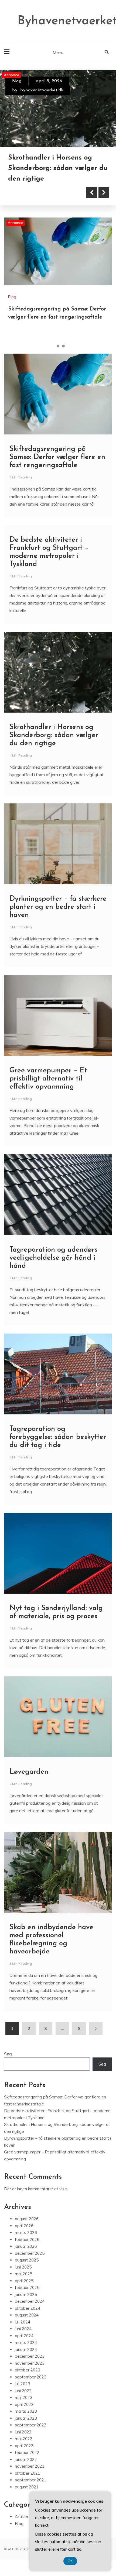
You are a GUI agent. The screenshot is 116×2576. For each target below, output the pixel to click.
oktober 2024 (28, 2308)
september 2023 (31, 2377)
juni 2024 (23, 2329)
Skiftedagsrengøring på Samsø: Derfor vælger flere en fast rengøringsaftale (56, 168)
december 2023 (30, 2356)
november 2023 (30, 2363)
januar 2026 (26, 2246)
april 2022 (24, 2446)
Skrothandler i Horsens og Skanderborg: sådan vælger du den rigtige (54, 735)
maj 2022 (24, 2439)
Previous (92, 193)
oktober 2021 (28, 2473)
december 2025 (30, 2253)
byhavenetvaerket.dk (42, 90)
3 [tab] (63, 346)
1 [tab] (53, 346)
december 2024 (30, 2301)
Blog (17, 81)
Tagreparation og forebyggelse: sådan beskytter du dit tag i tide (58, 1437)
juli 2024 (23, 2322)
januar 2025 (26, 2294)
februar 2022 (27, 2452)
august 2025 (27, 2260)
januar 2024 (26, 2349)
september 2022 (31, 2425)
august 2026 (27, 2219)
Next (104, 193)
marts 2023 (26, 2411)
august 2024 (27, 2315)
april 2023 (24, 2404)
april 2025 (24, 2281)
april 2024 (24, 2336)
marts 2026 (26, 2233)
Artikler (22, 2517)
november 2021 (30, 2466)
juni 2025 (23, 2267)
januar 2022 (26, 2459)
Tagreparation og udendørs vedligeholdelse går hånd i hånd (53, 1258)
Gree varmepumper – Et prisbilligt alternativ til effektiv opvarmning (48, 1079)
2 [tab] (58, 346)
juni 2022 (23, 2432)
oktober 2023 (28, 2370)
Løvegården (29, 1772)
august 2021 (27, 2487)
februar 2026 (27, 2240)
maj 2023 (24, 2397)
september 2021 (31, 2480)
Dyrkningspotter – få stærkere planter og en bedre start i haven (58, 907)
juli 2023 (23, 2384)
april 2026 (24, 2226)
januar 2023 (26, 2418)
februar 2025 (27, 2287)
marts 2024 (26, 2342)
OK (70, 2561)
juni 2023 (23, 2391)
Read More (33, 193)
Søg (8, 2054)
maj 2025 (24, 2274)
